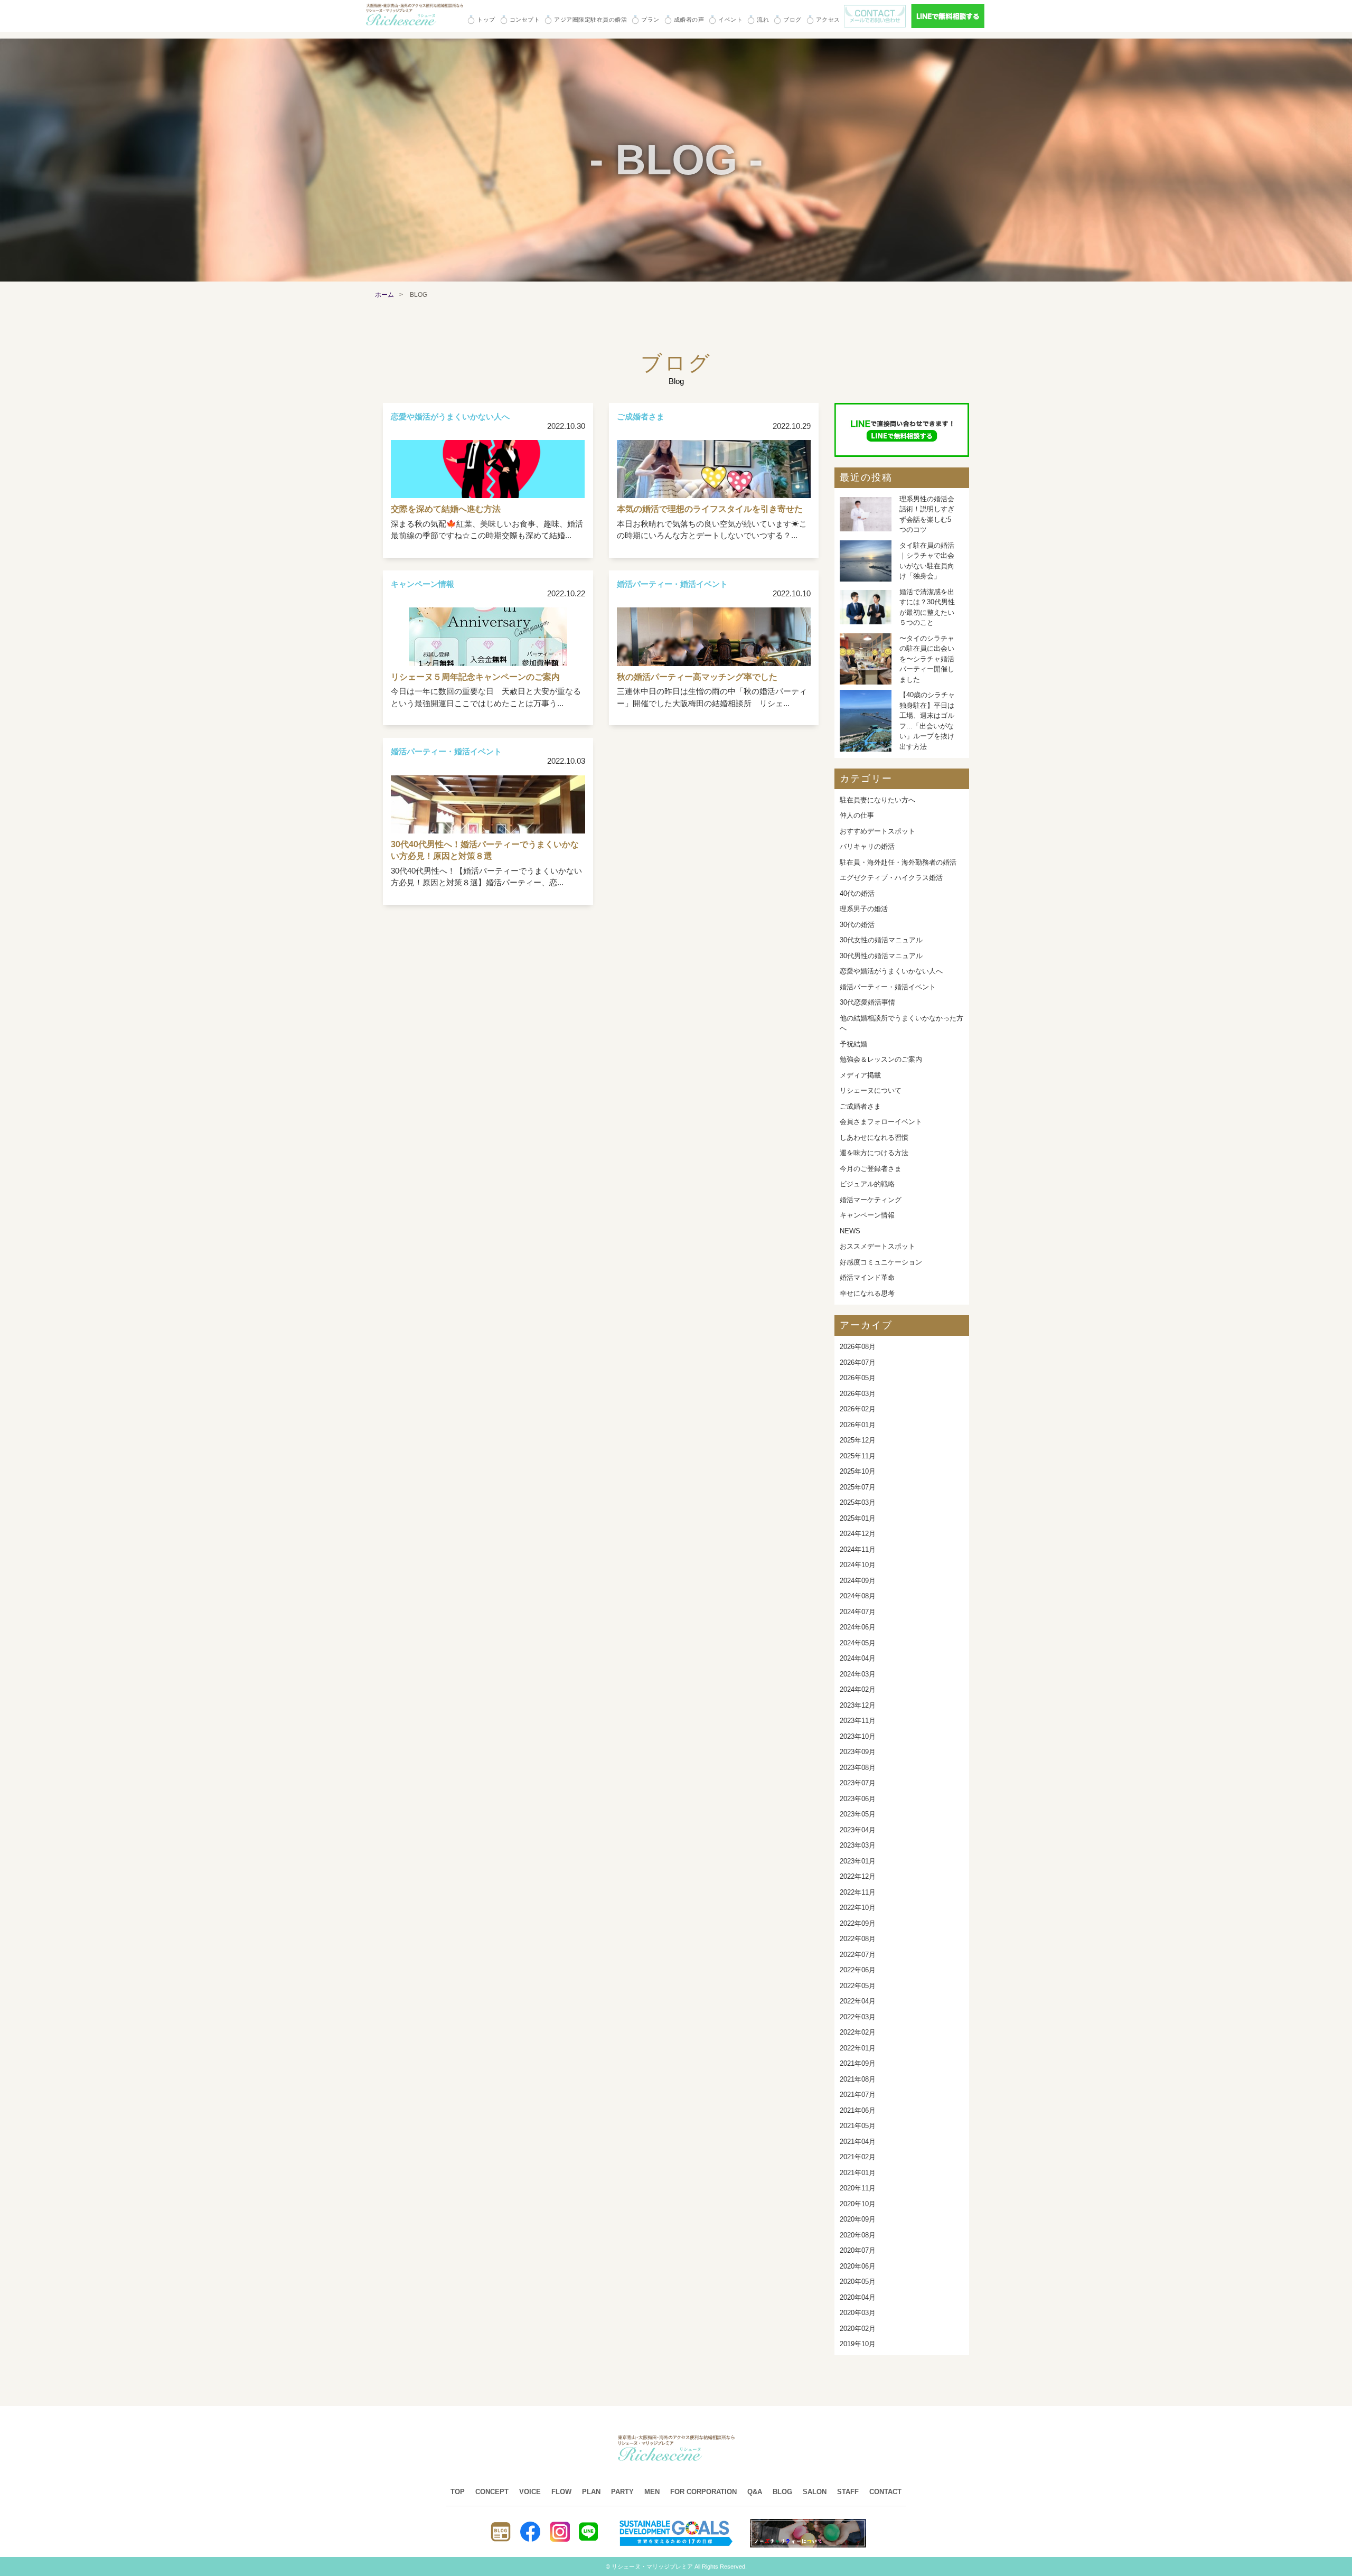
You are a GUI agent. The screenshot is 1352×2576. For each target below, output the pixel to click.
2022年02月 (858, 2032)
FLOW (561, 2492)
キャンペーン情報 (867, 1215)
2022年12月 (858, 1876)
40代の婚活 (857, 893)
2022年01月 (858, 2048)
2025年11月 (858, 1456)
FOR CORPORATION (703, 2492)
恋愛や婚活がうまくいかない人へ (891, 971)
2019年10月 (858, 2344)
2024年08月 (858, 1596)
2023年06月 (858, 1799)
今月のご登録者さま (871, 1169)
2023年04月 (858, 1830)
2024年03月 (858, 1674)
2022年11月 (858, 1892)
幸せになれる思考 (867, 1293)
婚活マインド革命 (867, 1277)
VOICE (530, 2492)
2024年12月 (858, 1534)
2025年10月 (858, 1471)
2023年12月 (858, 1705)
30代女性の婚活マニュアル (881, 940)
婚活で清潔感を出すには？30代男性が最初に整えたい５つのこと (927, 607)
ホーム (384, 295)
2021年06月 (858, 2110)
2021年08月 (858, 2079)
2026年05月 (858, 1378)
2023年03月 (858, 1845)
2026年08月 (858, 1347)
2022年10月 (858, 1908)
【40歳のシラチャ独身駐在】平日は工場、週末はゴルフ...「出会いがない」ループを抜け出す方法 (927, 721)
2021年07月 (858, 2095)
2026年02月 (858, 1409)
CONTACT (885, 2492)
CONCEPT (492, 2492)
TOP (458, 2492)
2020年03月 (858, 2313)
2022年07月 (858, 1955)
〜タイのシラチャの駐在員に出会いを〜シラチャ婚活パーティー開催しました (927, 659)
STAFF (848, 2492)
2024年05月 (858, 1643)
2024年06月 (858, 1627)
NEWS (850, 1231)
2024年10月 (858, 1565)
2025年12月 (858, 1440)
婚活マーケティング (871, 1200)
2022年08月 (858, 1939)
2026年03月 (858, 1394)
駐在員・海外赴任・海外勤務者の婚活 (898, 862)
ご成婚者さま (860, 1106)
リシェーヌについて (871, 1090)
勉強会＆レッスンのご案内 (881, 1059)
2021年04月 (858, 2142)
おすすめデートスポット (877, 831)
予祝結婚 (853, 1044)
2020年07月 (858, 2250)
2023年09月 (858, 1752)
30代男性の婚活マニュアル (881, 956)
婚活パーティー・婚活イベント (888, 987)
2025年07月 (858, 1487)
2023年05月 (858, 1814)
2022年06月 (858, 1970)
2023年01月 (858, 1861)
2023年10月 (858, 1736)
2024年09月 (858, 1581)
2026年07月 (858, 1362)
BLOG (782, 2492)
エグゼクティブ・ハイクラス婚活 (891, 878)
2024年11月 (858, 1549)
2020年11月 (858, 2188)
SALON (815, 2492)
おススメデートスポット (877, 1246)
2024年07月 (858, 1612)
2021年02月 (858, 2157)
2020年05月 (858, 2282)
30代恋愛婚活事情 (867, 1002)
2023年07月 (858, 1783)
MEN (652, 2492)
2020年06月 (858, 2266)
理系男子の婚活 (864, 909)
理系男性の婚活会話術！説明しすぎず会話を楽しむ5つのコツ (927, 514)
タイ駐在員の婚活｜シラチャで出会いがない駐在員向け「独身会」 (927, 561)
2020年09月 (858, 2219)
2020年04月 (858, 2297)
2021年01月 (858, 2173)
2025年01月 (858, 1518)
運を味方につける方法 (874, 1153)
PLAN (591, 2492)
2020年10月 (858, 2204)
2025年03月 (858, 1502)
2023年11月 (858, 1721)
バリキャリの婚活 (867, 846)
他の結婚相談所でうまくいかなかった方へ (902, 1023)
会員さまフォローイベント (881, 1122)
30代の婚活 (857, 925)
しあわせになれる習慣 (874, 1137)
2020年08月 (858, 2235)
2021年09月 (858, 2063)
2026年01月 (858, 1425)
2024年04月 (858, 1658)
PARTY (622, 2492)
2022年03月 (858, 2017)
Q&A (755, 2492)
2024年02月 (858, 1689)
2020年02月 (858, 2329)
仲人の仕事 (857, 815)
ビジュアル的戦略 (867, 1184)
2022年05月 (858, 1986)
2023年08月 (858, 1768)
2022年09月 (858, 1923)
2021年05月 (858, 2126)
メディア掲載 (860, 1075)
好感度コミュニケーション (881, 1262)
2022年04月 (858, 2001)
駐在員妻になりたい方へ (877, 800)
